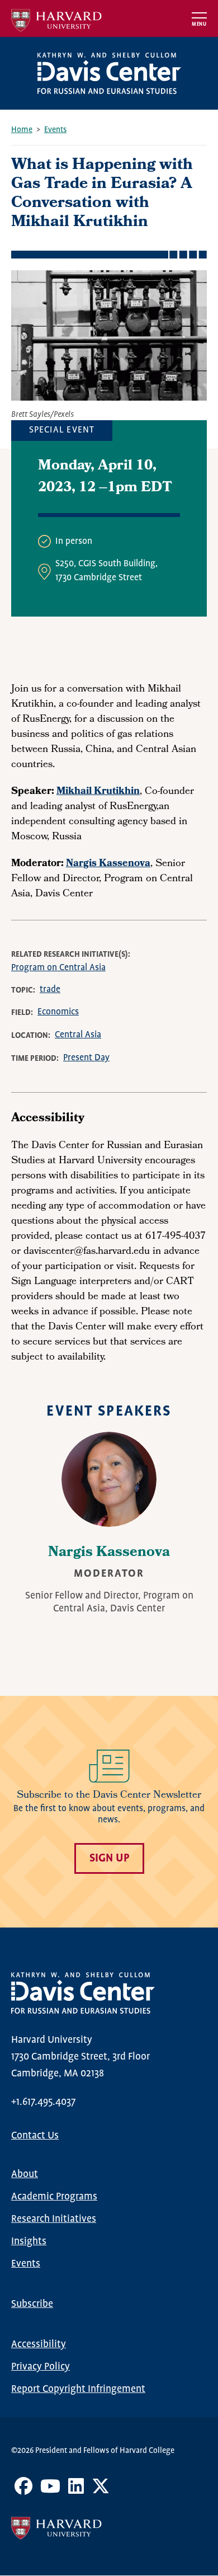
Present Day (86, 1058)
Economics (58, 1012)
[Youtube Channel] (50, 2490)
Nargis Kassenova (109, 1553)
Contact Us (35, 2136)
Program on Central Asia (58, 968)
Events (55, 130)
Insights (29, 2241)
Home (22, 130)
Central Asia (78, 1035)
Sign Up (109, 1858)
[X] (101, 2490)
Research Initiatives (54, 2219)
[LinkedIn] (76, 2490)
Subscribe (32, 2304)
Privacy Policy (41, 2367)
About (25, 2174)
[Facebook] (23, 2490)
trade (50, 989)
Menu (199, 24)
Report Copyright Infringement (78, 2389)
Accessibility (39, 2344)
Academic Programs (54, 2197)
